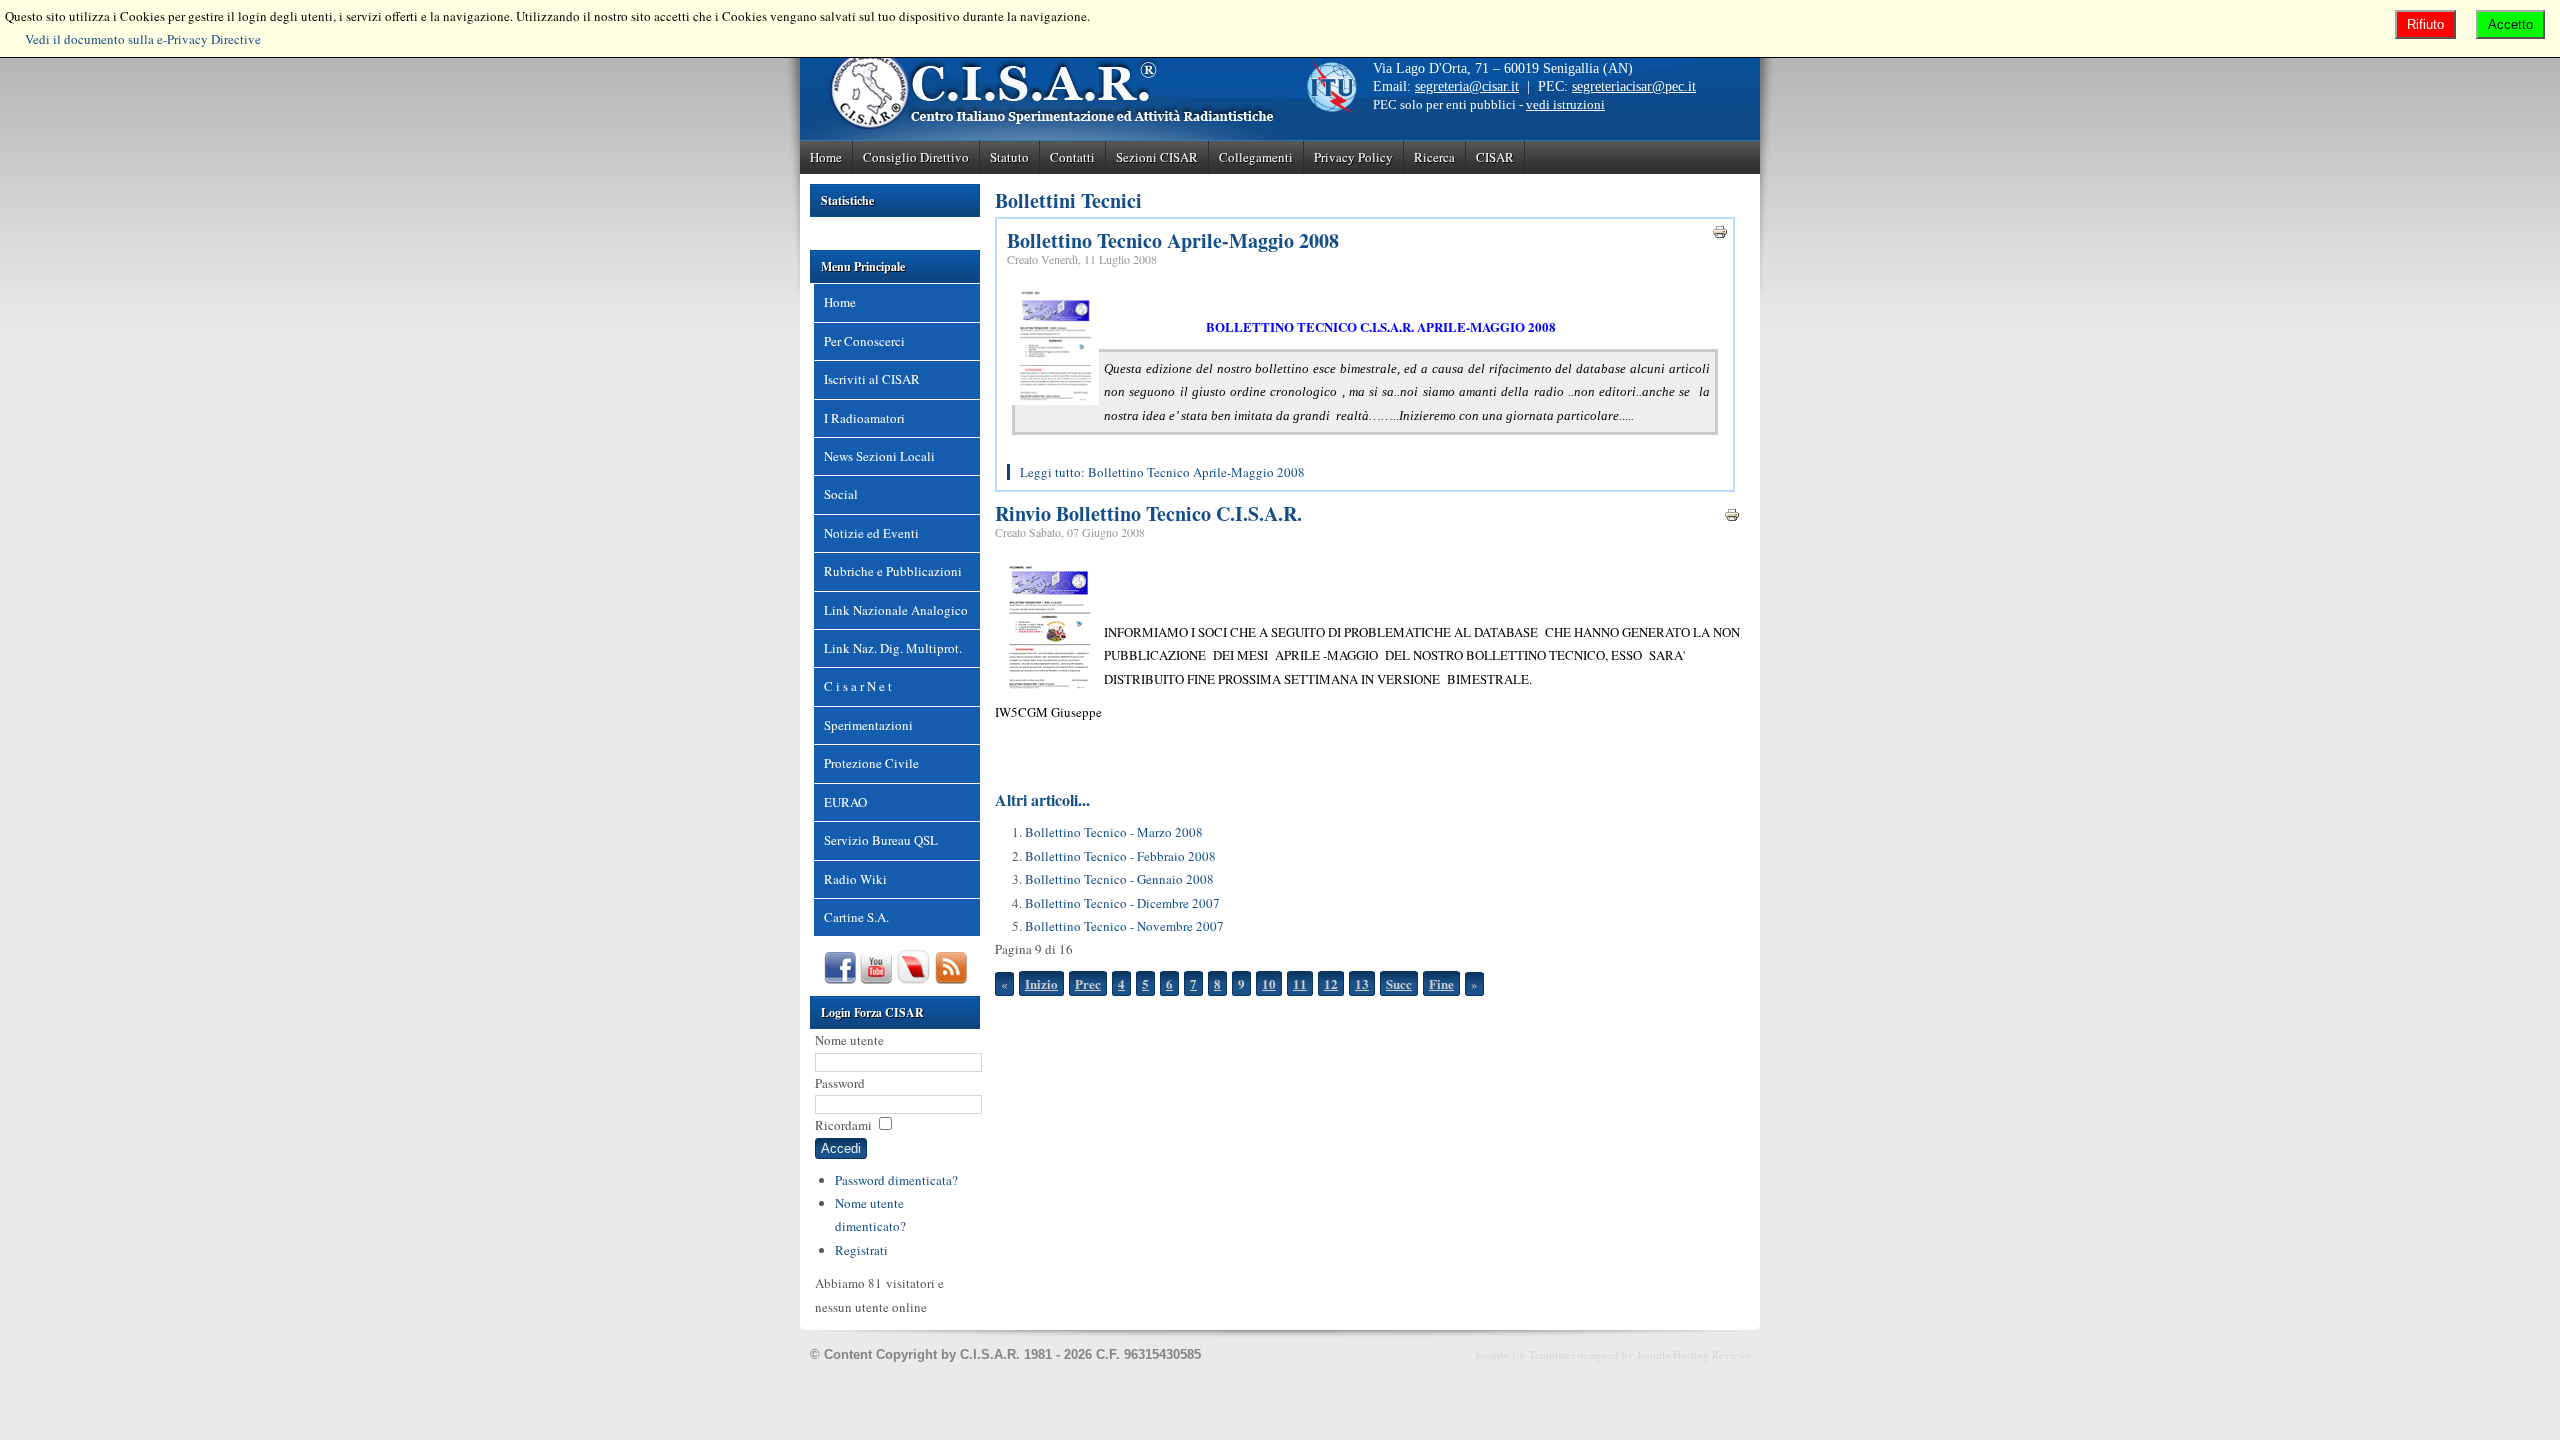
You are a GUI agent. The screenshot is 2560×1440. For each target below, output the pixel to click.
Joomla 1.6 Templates (1525, 1354)
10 (1269, 983)
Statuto (1009, 157)
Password (840, 1083)
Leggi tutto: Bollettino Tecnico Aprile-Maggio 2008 (1162, 472)
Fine (1441, 983)
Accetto (2510, 24)
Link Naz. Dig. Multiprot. (893, 648)
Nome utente (849, 1040)
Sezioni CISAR (1157, 157)
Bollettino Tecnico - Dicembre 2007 (1122, 903)
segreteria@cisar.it (1467, 86)
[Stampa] (1720, 235)
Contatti (1072, 157)
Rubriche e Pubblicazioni (893, 571)
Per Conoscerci (864, 341)
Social (841, 494)
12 (1331, 983)
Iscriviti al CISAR (872, 379)
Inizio (1041, 983)
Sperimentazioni (868, 725)
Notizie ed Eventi (871, 533)
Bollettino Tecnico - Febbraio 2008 (1120, 856)
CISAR (1495, 157)
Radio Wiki (855, 879)
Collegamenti (1256, 157)
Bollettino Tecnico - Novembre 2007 (1124, 926)
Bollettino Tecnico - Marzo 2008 (1114, 832)
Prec (1088, 983)
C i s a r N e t (858, 686)
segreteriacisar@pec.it (1634, 86)
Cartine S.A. (856, 917)
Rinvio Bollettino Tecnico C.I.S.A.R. (1148, 513)
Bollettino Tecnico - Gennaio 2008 (1119, 879)
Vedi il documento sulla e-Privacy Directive (143, 39)
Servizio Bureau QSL (881, 840)
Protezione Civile (871, 763)
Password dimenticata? (896, 1180)
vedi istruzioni (1565, 104)
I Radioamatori (864, 418)
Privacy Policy (1353, 157)
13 (1362, 983)
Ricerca (1434, 157)
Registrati (861, 1250)
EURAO (845, 802)
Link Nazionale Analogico (896, 610)
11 (1300, 983)
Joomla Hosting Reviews (1693, 1354)
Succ (1399, 983)
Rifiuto (2425, 24)
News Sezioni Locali (879, 456)
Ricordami (843, 1125)
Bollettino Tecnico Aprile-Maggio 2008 (1173, 240)
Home (826, 157)
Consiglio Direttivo (916, 157)
